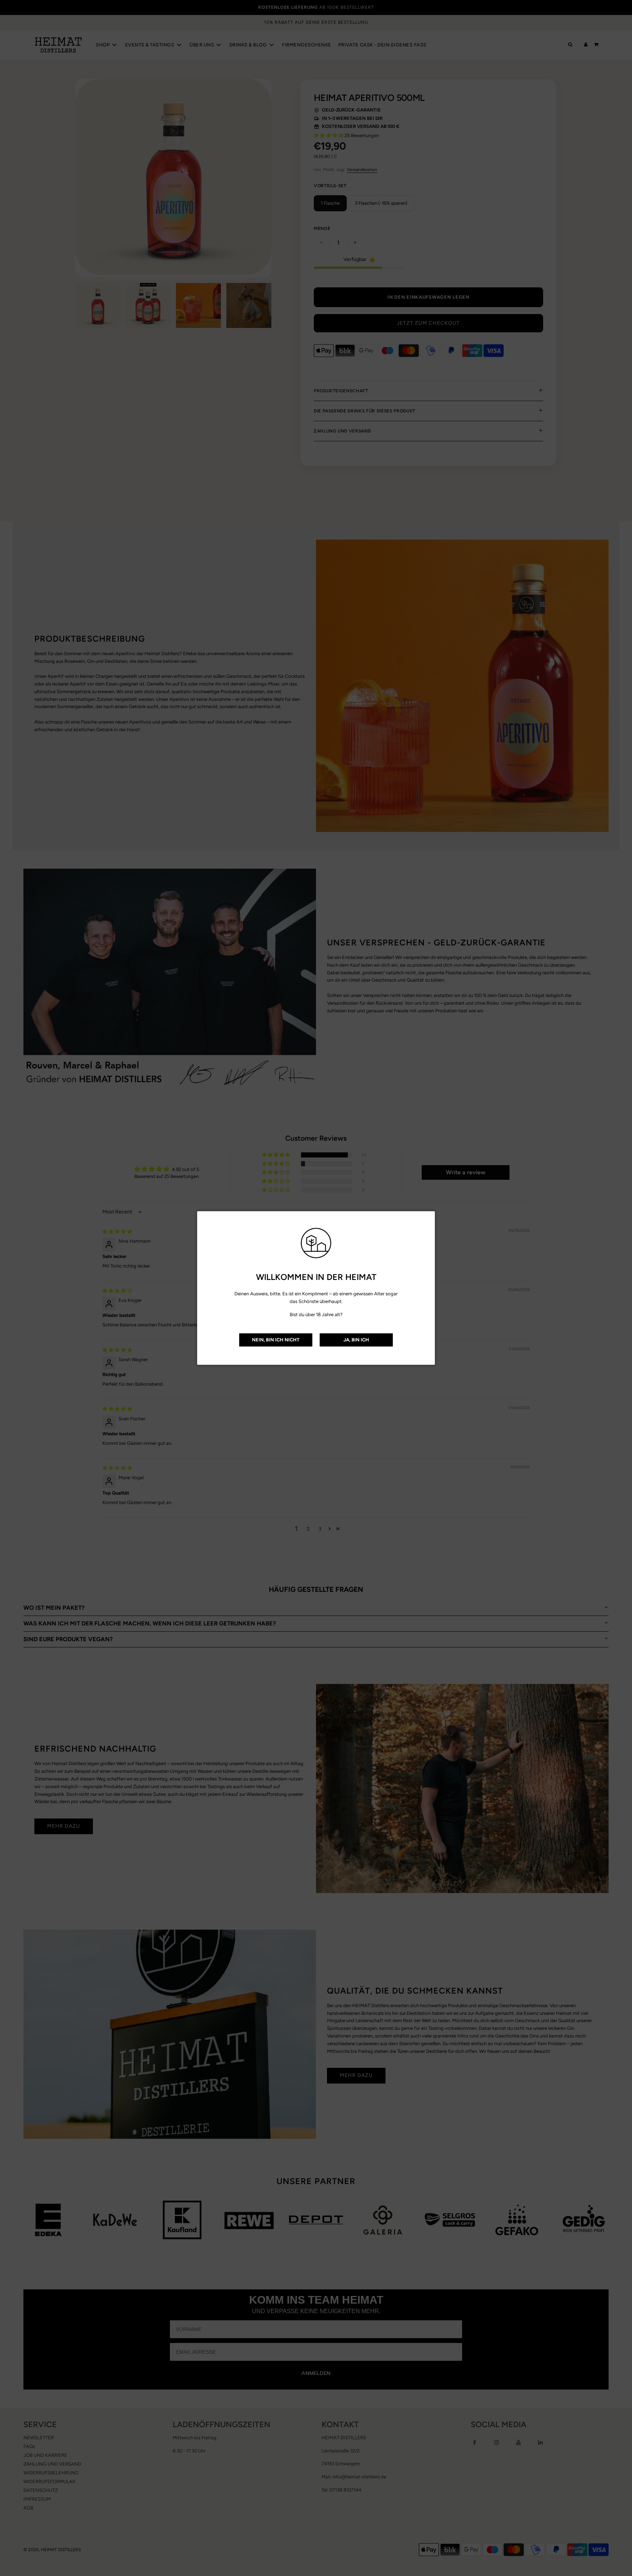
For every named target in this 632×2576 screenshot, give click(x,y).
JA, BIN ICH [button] (356, 1340)
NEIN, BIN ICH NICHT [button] (276, 1340)
